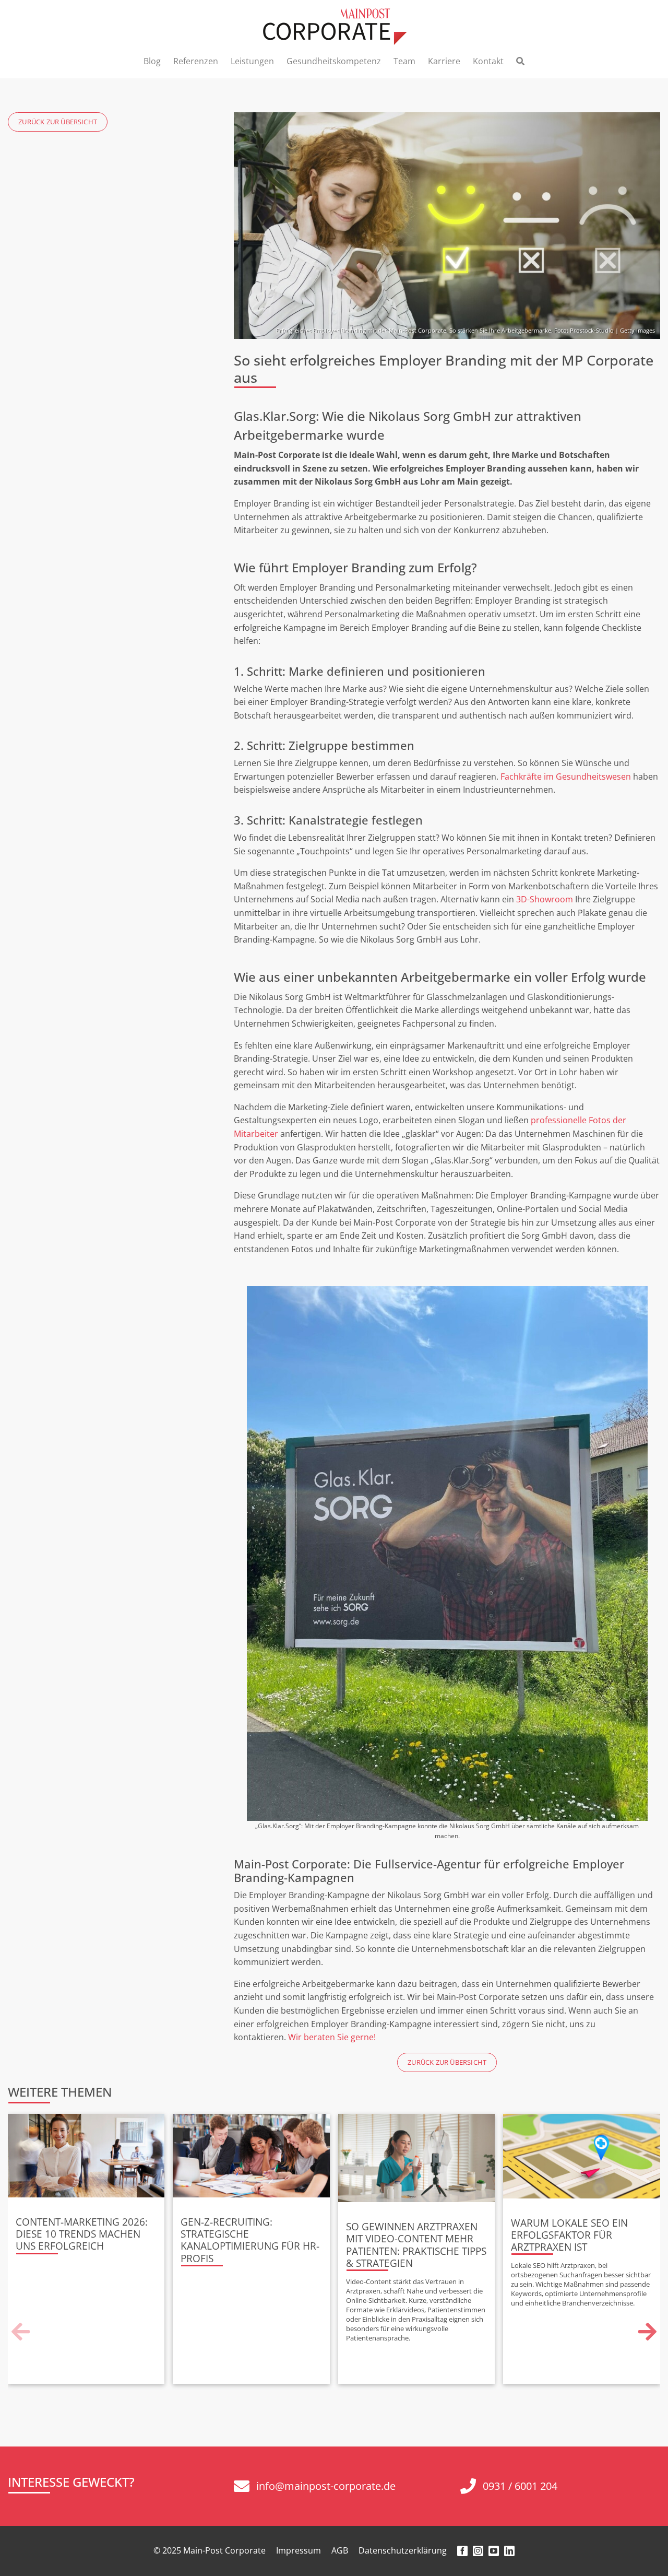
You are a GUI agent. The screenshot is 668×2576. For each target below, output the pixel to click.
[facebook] (462, 2551)
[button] (21, 2332)
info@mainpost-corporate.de (326, 2486)
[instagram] (478, 2551)
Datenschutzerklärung (403, 2550)
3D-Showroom (545, 899)
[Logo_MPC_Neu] (334, 13)
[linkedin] (509, 2551)
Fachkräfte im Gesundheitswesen (566, 777)
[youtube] (494, 2551)
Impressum (299, 2550)
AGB (340, 2550)
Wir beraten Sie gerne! (332, 2037)
